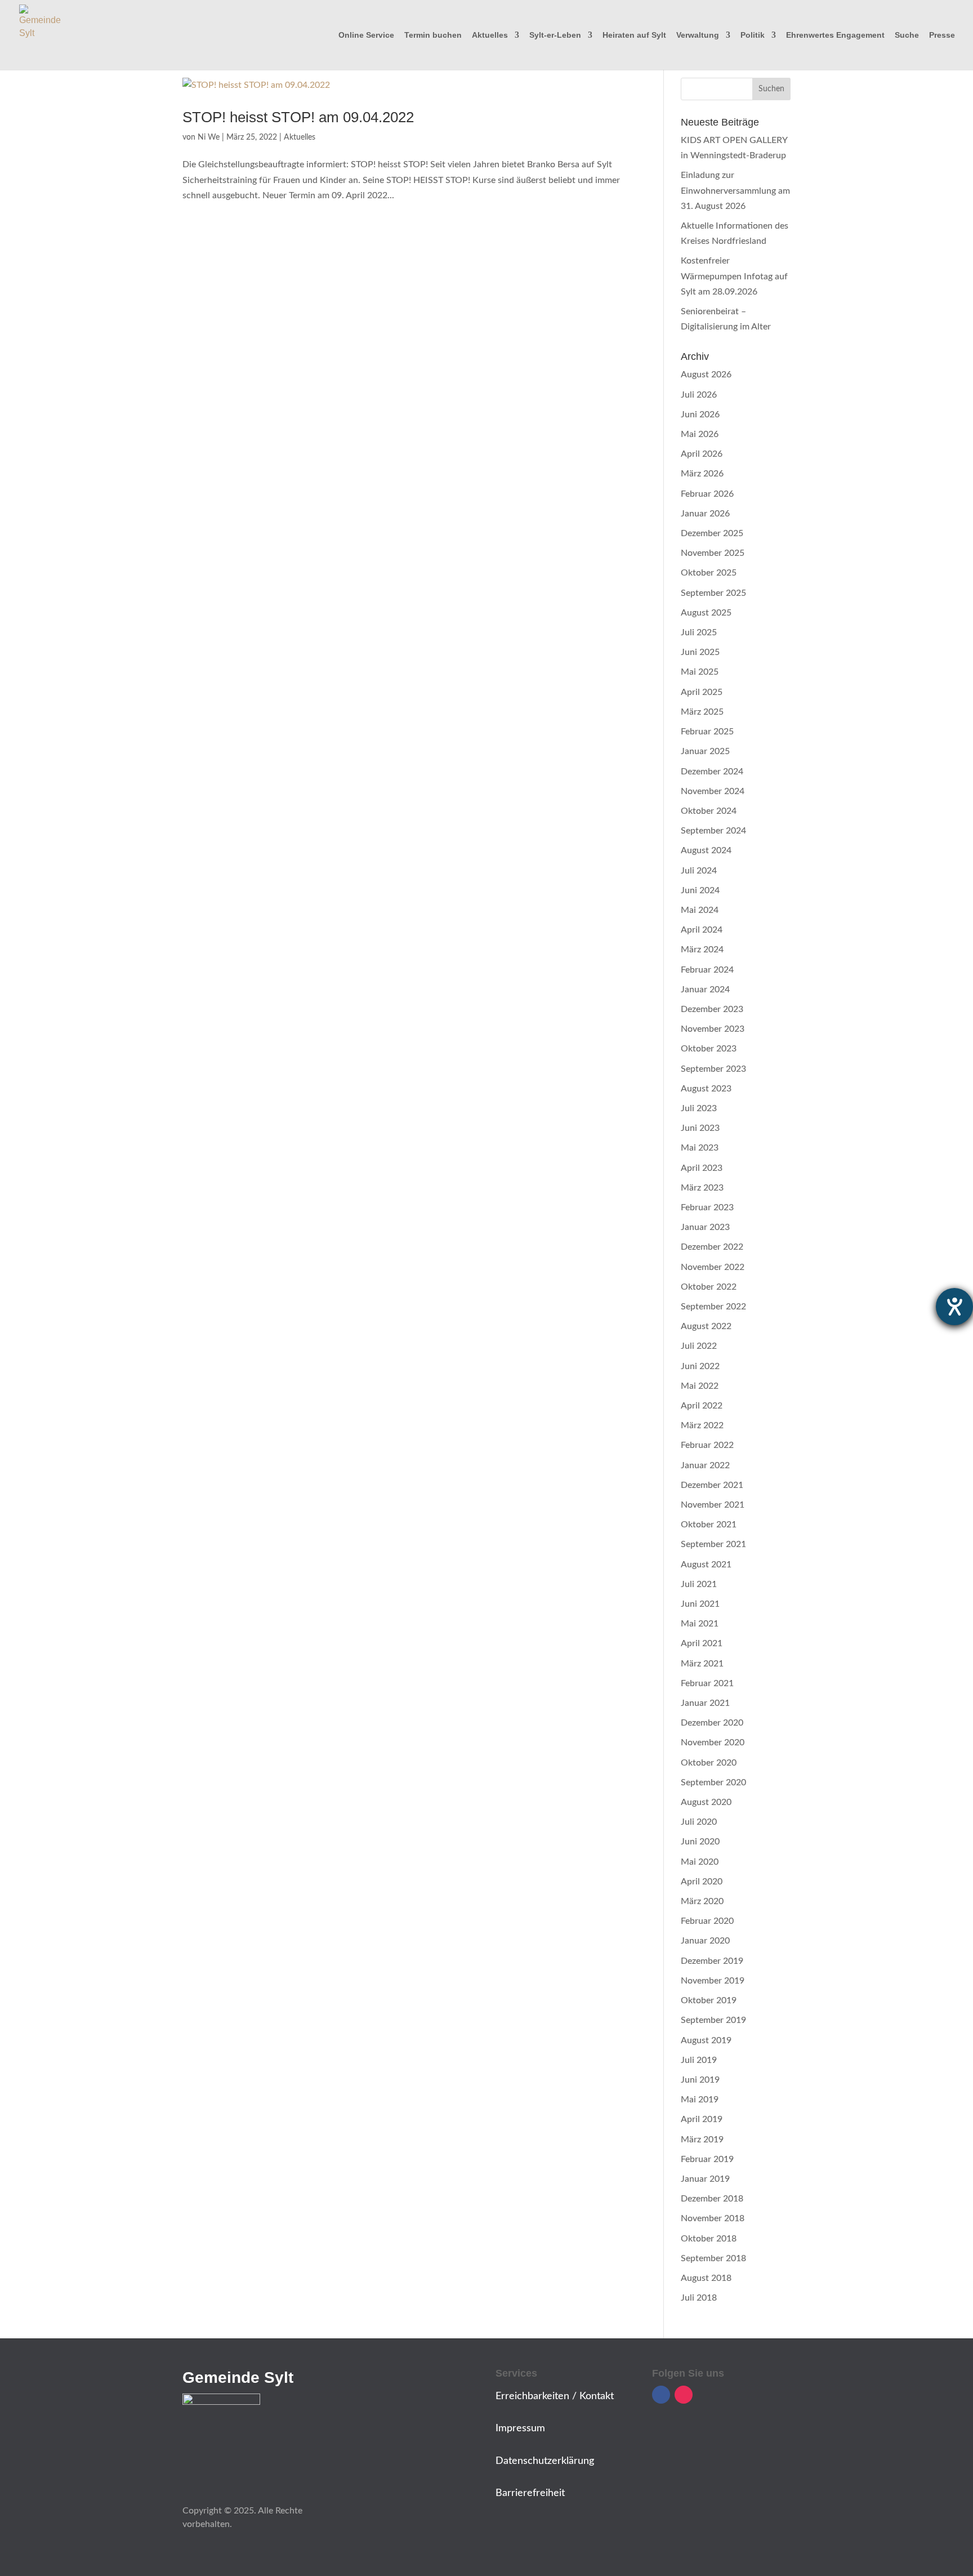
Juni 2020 (700, 1842)
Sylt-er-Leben (555, 35)
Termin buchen (433, 35)
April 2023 (702, 1168)
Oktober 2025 (709, 573)
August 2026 (706, 375)
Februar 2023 (707, 1207)
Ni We (209, 137)
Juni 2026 (700, 415)
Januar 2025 (705, 751)
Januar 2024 (705, 990)
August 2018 (706, 2278)
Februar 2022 (707, 1445)
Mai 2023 (700, 1148)
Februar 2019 (707, 2159)
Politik (753, 35)
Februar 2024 (707, 970)
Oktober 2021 (709, 1525)
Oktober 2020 (709, 1763)
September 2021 (713, 1544)
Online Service (366, 35)
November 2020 (713, 1742)
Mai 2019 (700, 2100)
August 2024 (706, 850)
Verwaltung (698, 35)
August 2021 (706, 1565)
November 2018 (713, 2218)
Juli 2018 (699, 2298)
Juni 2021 (700, 1604)
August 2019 (706, 2040)
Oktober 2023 (709, 1049)
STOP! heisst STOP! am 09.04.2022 (298, 117)
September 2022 (713, 1307)
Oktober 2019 (709, 2000)
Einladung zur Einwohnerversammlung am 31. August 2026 (735, 190)
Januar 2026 (705, 514)
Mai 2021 (700, 1624)
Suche (907, 35)
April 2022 (702, 1406)
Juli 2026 (699, 395)
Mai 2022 (700, 1386)
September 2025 (713, 593)
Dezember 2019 (712, 1961)
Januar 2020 (705, 1941)
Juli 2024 (699, 871)
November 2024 (713, 791)
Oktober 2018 (709, 2239)
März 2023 (702, 1188)
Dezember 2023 (712, 1009)
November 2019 (713, 1981)
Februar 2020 (707, 1921)
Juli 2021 (699, 1584)
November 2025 (713, 553)
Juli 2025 (699, 632)
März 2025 (702, 712)
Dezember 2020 (712, 1723)
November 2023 (713, 1029)
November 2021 (713, 1505)
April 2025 (702, 692)
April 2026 (702, 454)
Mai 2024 (700, 910)
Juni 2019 (700, 2080)
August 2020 (706, 1802)
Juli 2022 (699, 1346)
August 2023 (706, 1089)
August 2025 (706, 613)
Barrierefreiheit (530, 2493)
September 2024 (713, 831)
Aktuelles (490, 35)
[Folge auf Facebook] (661, 2395)
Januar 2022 (705, 1465)
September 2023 (713, 1069)
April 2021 (702, 1643)
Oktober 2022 (709, 1287)
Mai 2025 (700, 672)
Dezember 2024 (712, 772)
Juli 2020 (699, 1822)
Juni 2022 (700, 1366)
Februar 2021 (707, 1683)
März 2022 (702, 1425)
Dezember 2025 (712, 533)
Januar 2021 (705, 1703)
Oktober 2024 (709, 811)
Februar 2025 (707, 732)
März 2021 (702, 1664)
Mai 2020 (700, 1862)
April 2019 (702, 2119)
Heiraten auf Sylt (634, 35)
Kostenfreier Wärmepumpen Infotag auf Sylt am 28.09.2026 (734, 276)
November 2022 (713, 1267)
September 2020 (713, 1782)
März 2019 (702, 2140)
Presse (942, 35)
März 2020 (702, 1901)
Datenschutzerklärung (545, 2461)
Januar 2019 (705, 2179)
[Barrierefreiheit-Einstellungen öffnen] (954, 1307)
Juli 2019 (699, 2060)
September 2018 (713, 2258)
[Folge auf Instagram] (684, 2395)
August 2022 (706, 1326)
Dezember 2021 (712, 1485)
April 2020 (702, 1882)
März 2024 (702, 950)
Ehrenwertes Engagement (835, 35)
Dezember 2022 (712, 1247)
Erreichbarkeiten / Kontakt (555, 2396)
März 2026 (702, 474)
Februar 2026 (707, 494)
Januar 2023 (705, 1227)
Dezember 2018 (712, 2199)
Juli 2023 (699, 1108)
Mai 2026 (700, 434)
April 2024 (702, 930)
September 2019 (713, 2020)
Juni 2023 (700, 1128)
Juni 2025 (700, 652)
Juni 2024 (700, 890)
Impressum (520, 2428)
